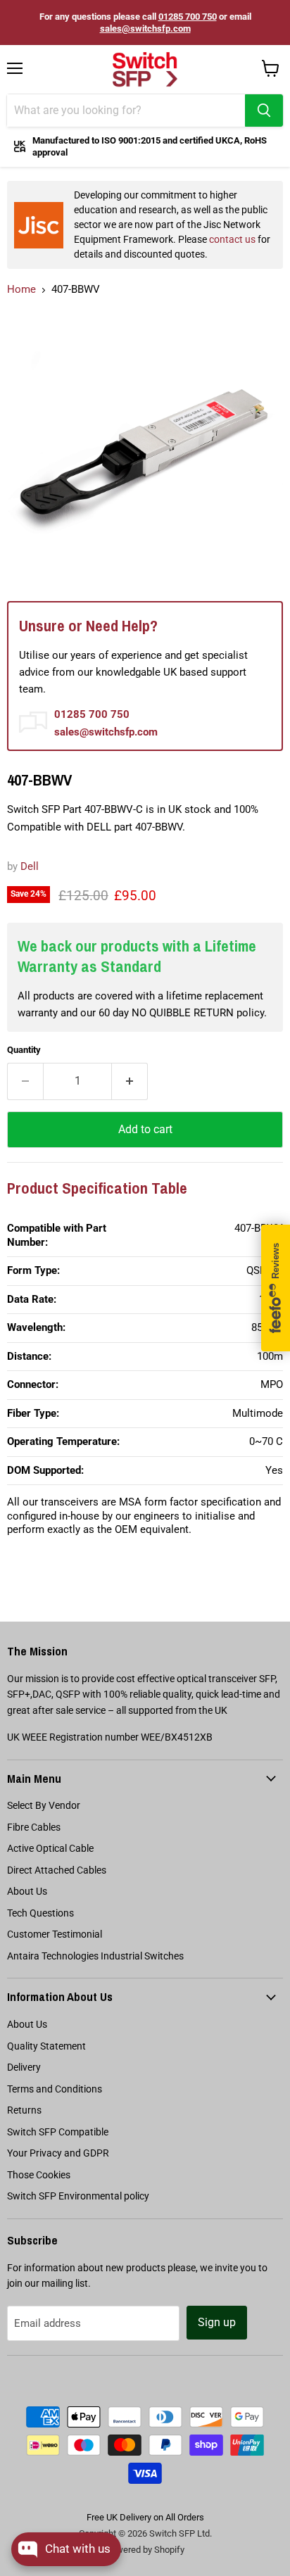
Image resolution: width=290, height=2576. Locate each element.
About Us (27, 1891)
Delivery (24, 2067)
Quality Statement (46, 2046)
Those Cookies (39, 2175)
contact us (232, 239)
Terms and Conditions (55, 2089)
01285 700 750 (188, 17)
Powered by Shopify (145, 2550)
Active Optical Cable (50, 1848)
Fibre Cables (34, 1827)
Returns (24, 2110)
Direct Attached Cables (57, 1870)
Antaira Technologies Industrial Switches (95, 1956)
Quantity (24, 1050)
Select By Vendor (44, 1805)
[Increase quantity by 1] (130, 1081)
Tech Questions (40, 1913)
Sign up (217, 2322)
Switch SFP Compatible (58, 2132)
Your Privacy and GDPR (58, 2153)
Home (21, 289)
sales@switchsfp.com (145, 29)
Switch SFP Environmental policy (78, 2196)
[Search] (264, 111)
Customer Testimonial (55, 1934)
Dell (30, 866)
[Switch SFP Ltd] (145, 70)
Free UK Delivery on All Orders (145, 2517)
